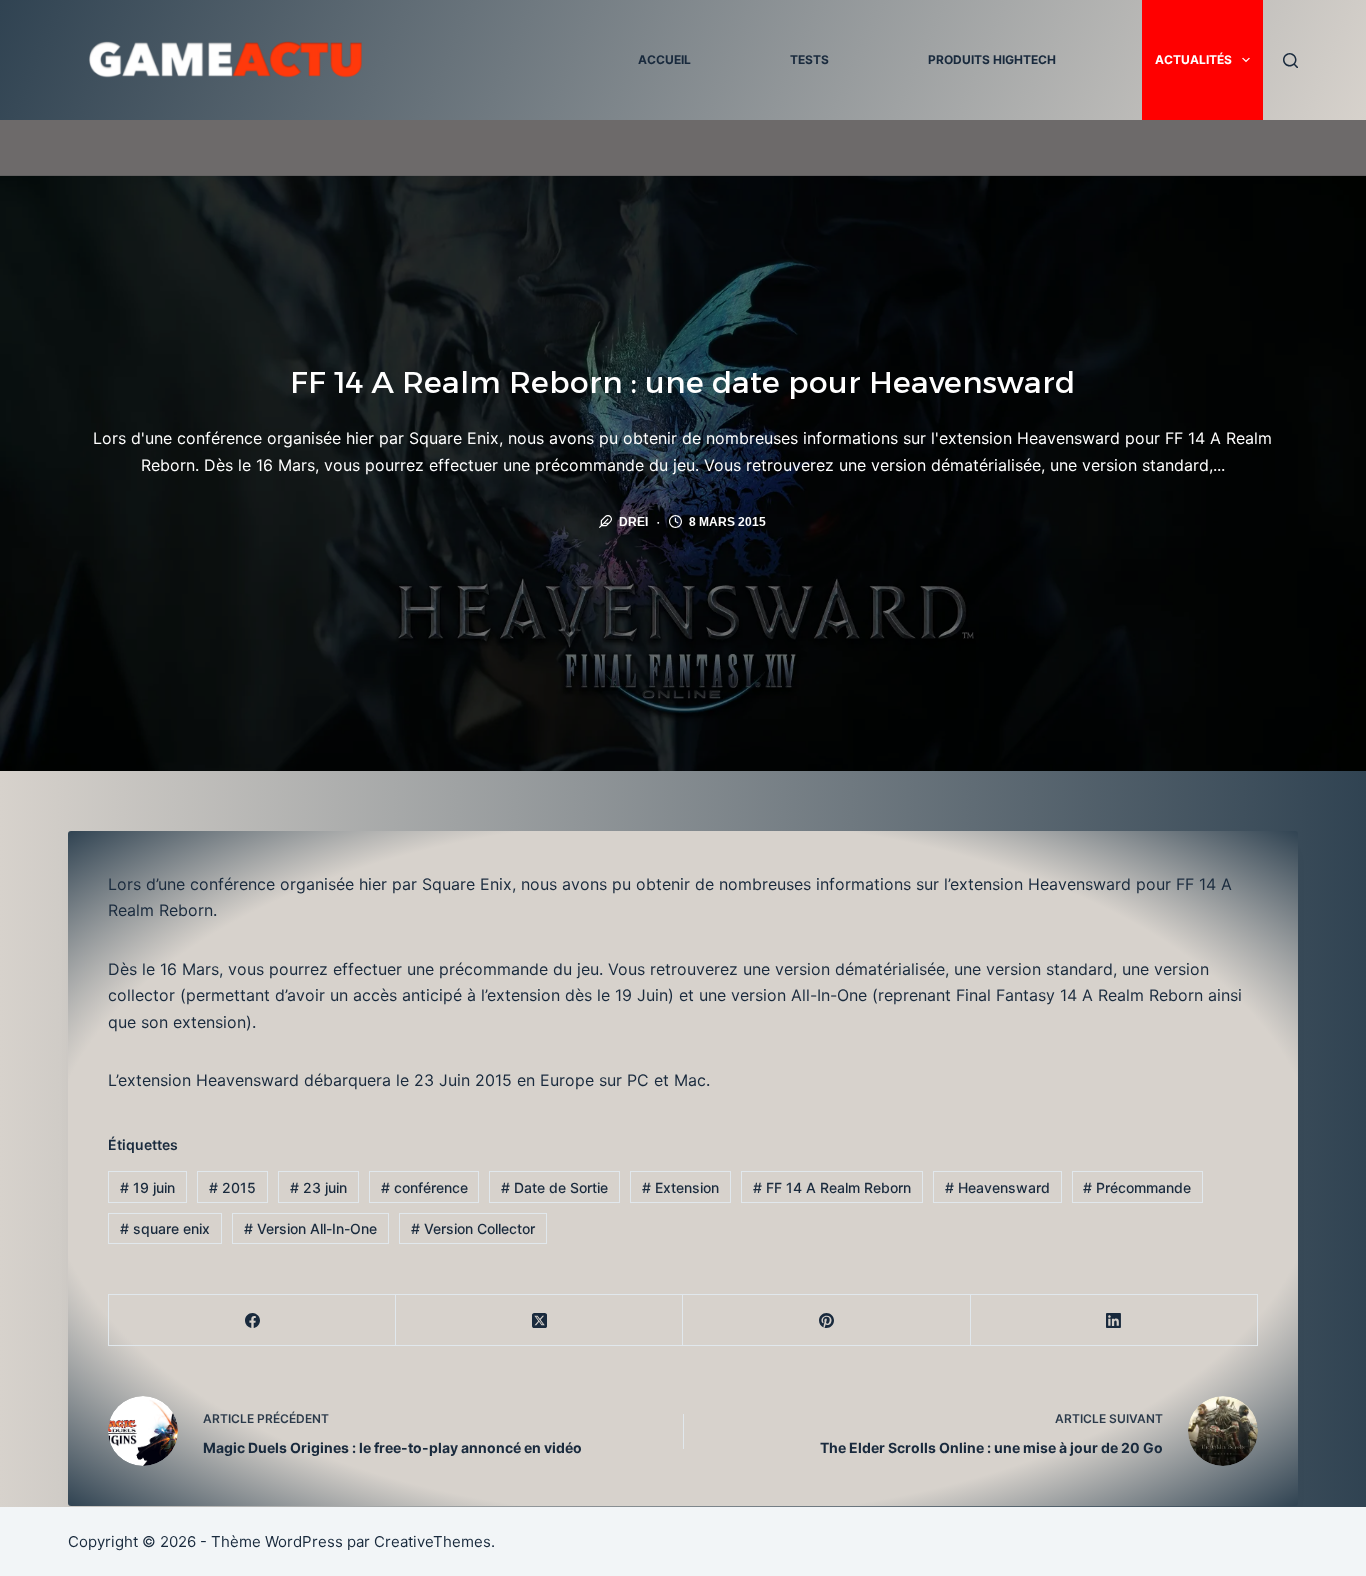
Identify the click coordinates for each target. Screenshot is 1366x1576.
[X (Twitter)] (539, 1320)
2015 (232, 1187)
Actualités (1193, 59)
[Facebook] (252, 1320)
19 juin (147, 1187)
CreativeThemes (432, 1541)
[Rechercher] (1290, 60)
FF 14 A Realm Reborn (832, 1187)
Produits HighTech (992, 59)
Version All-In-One (310, 1228)
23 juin (318, 1187)
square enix (165, 1228)
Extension (680, 1187)
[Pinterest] (826, 1320)
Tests (809, 59)
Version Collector (473, 1228)
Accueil (664, 59)
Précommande (1137, 1187)
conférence (424, 1187)
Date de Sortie (554, 1187)
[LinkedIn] (1114, 1320)
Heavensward (997, 1187)
